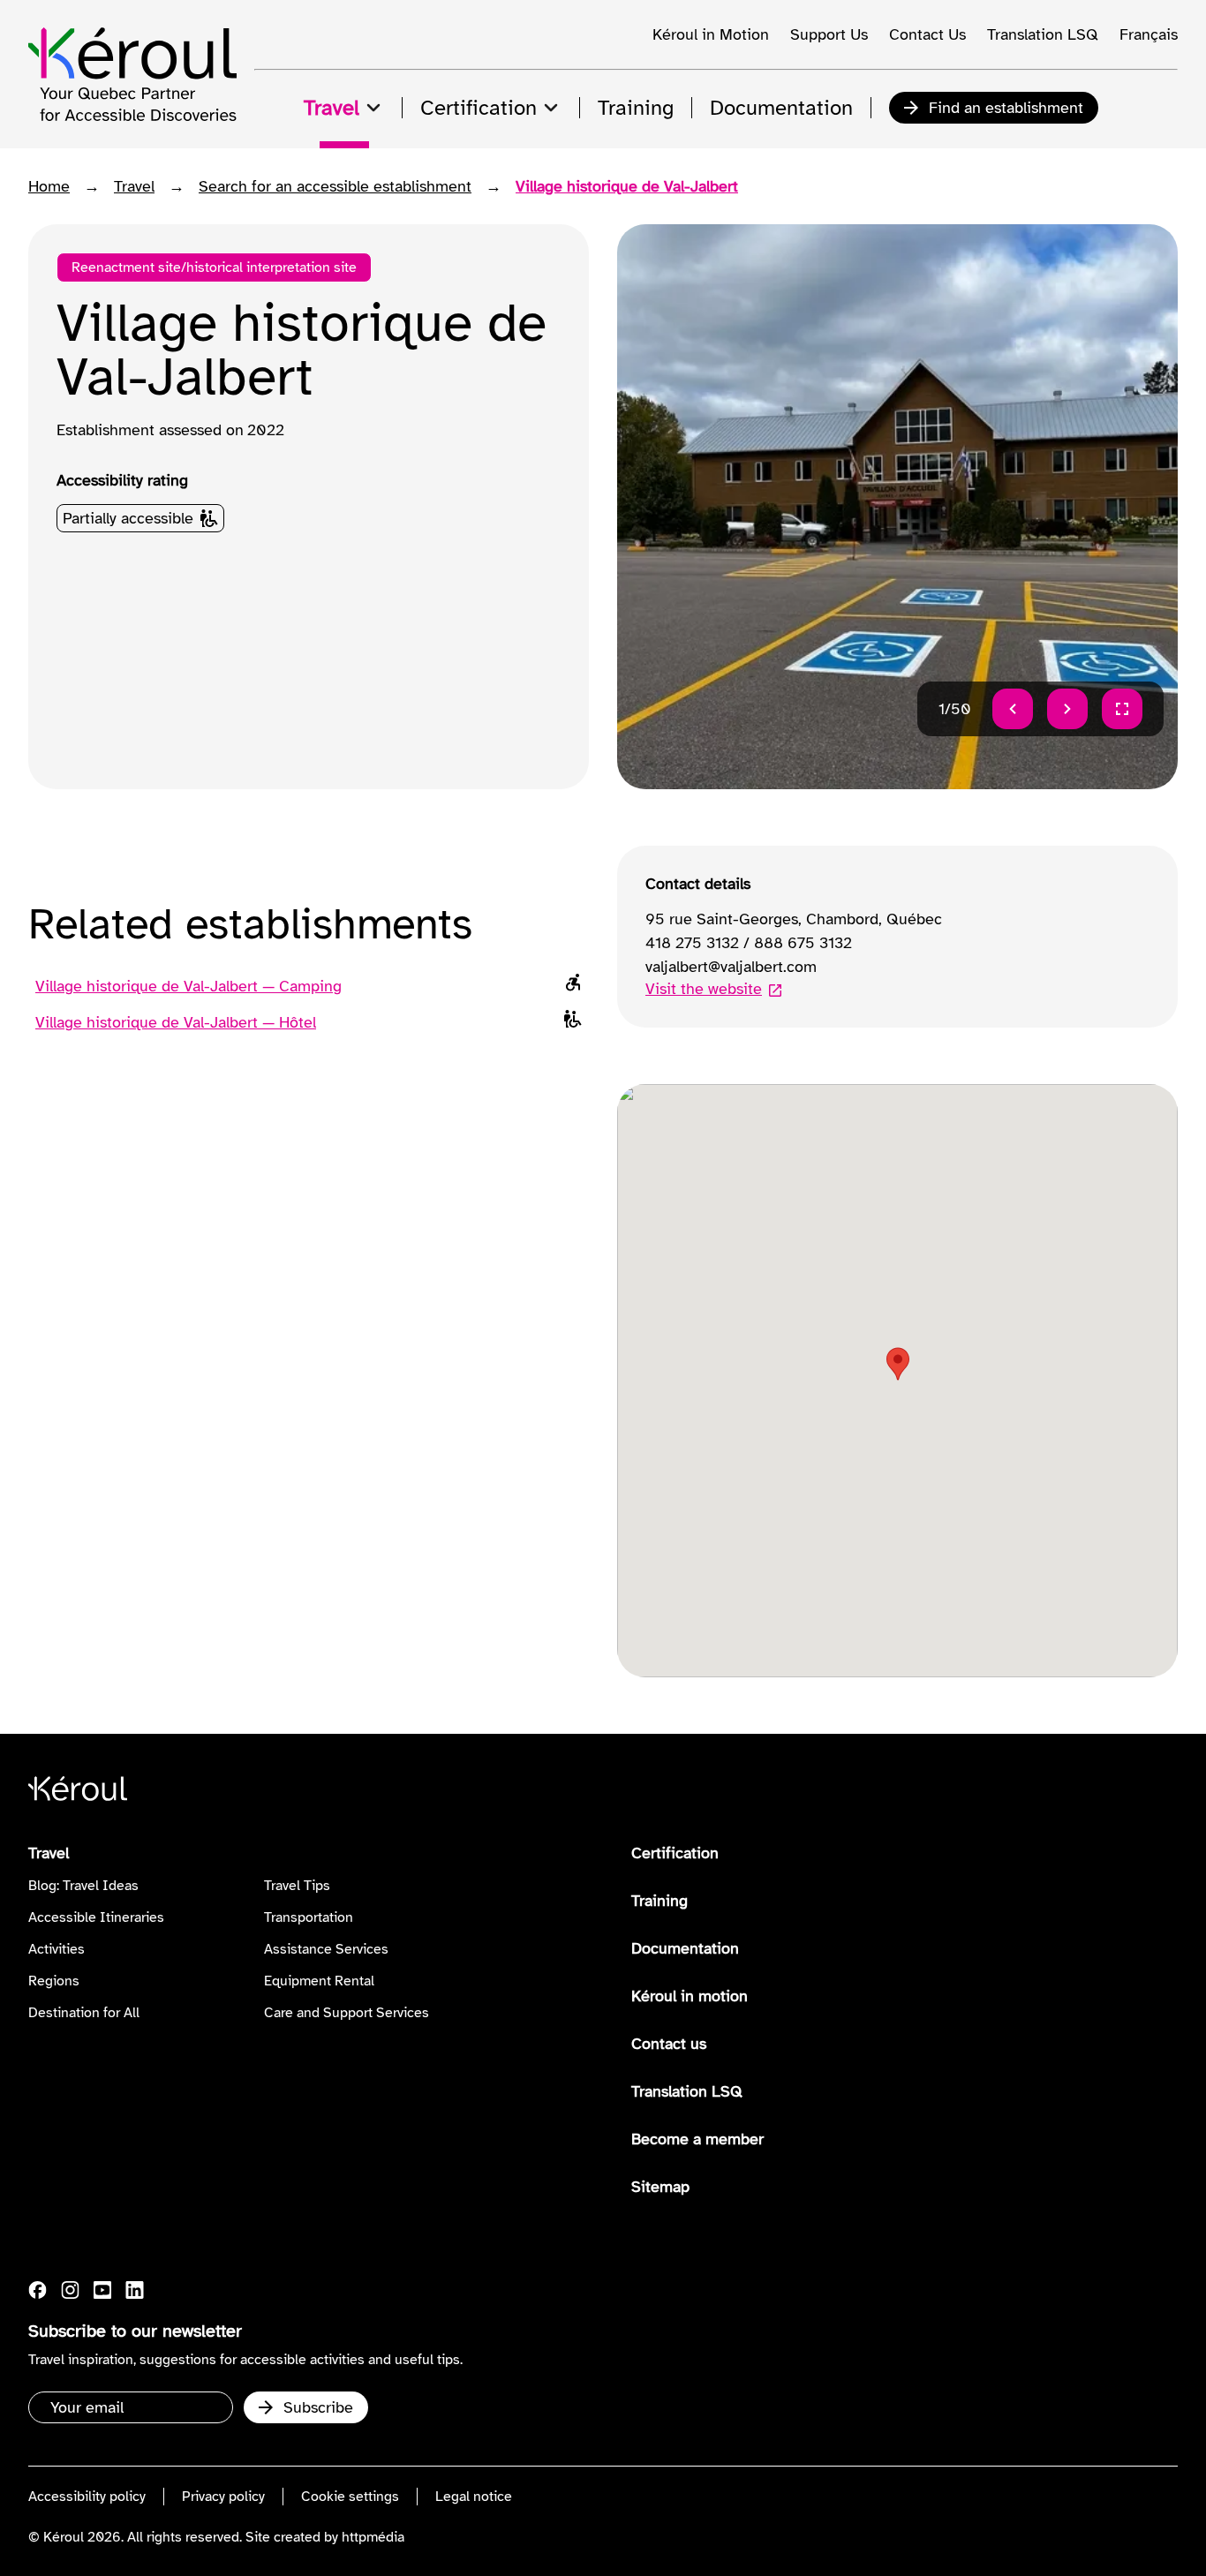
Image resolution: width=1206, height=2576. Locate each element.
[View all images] (1122, 709)
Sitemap (660, 2187)
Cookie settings (350, 2497)
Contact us (669, 2044)
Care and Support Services (347, 2013)
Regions (54, 1981)
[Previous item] (1013, 709)
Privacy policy (223, 2497)
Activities (57, 1949)
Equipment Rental (319, 1981)
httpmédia (373, 2537)
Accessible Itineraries (96, 1917)
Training (660, 1901)
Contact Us (927, 34)
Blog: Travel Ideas (83, 1886)
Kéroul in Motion (711, 34)
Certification (675, 1853)
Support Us (829, 34)
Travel (134, 186)
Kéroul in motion (690, 1996)
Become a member (697, 2139)
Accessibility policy (87, 2497)
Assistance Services (326, 1949)
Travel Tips (297, 1886)
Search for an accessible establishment (335, 186)
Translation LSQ (1043, 34)
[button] (898, 1364)
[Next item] (1067, 709)
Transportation (309, 1917)
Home (49, 186)
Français (1149, 34)
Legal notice (474, 2497)
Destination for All (84, 2013)
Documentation (685, 1948)
